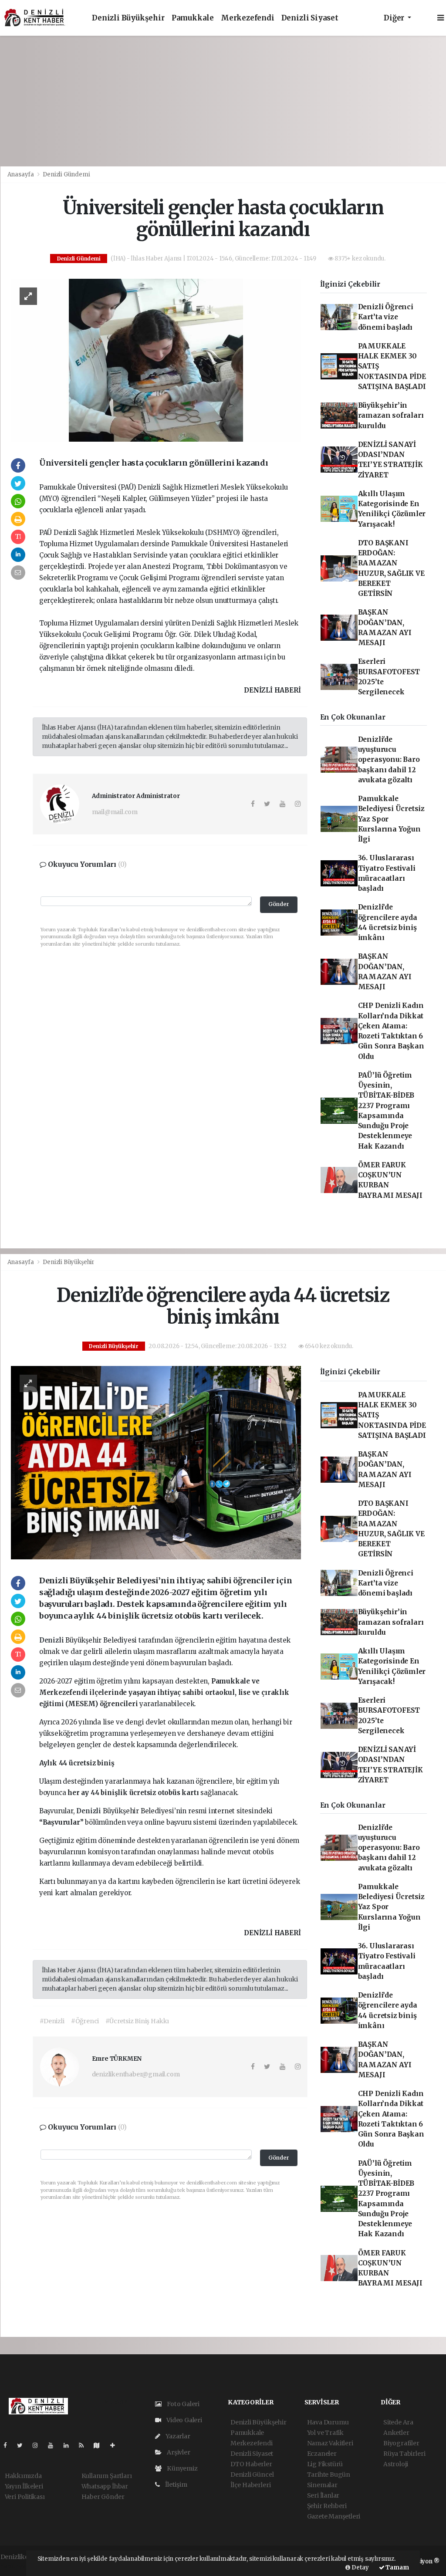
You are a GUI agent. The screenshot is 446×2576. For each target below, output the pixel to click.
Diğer (395, 18)
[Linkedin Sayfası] (70, 2445)
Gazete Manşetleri (334, 2516)
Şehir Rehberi (327, 2506)
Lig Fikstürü (325, 2464)
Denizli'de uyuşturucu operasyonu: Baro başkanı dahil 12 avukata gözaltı (389, 760)
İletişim (175, 2485)
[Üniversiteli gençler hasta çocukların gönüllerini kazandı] (156, 360)
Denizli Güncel (252, 2475)
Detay (360, 2568)
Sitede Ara (398, 2422)
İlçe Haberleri (250, 2485)
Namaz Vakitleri (330, 2443)
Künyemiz (181, 2468)
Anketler (396, 2433)
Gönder (279, 904)
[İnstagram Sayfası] (39, 2445)
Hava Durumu (328, 2422)
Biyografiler (401, 2443)
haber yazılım (21, 2566)
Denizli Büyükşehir (128, 18)
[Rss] (85, 2445)
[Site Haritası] (100, 2445)
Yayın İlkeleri (24, 2486)
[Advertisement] (223, 101)
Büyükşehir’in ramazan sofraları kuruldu (391, 416)
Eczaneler (322, 2454)
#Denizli (52, 2021)
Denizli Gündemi (66, 174)
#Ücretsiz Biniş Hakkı (137, 2021)
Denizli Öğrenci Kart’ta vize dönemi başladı (386, 317)
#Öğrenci (85, 2021)
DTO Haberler (251, 2464)
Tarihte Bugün (329, 2475)
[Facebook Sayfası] (9, 2445)
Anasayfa (21, 174)
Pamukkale (193, 18)
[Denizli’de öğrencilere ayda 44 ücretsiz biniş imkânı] (156, 1462)
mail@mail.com (115, 812)
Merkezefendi (248, 18)
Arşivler (178, 2452)
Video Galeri (184, 2420)
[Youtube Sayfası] (54, 2445)
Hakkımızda (23, 2476)
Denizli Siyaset (310, 18)
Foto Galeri (182, 2404)
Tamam (397, 2568)
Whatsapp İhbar (105, 2486)
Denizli (52, 1640)
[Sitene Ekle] (116, 2445)
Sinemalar (322, 2485)
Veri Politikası (25, 2497)
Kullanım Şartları (107, 2476)
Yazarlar (177, 2436)
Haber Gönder (103, 2497)
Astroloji (396, 2464)
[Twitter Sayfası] (23, 2445)
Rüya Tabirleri (404, 2454)
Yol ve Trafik (326, 2433)
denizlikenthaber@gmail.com (136, 2074)
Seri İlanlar (323, 2495)
